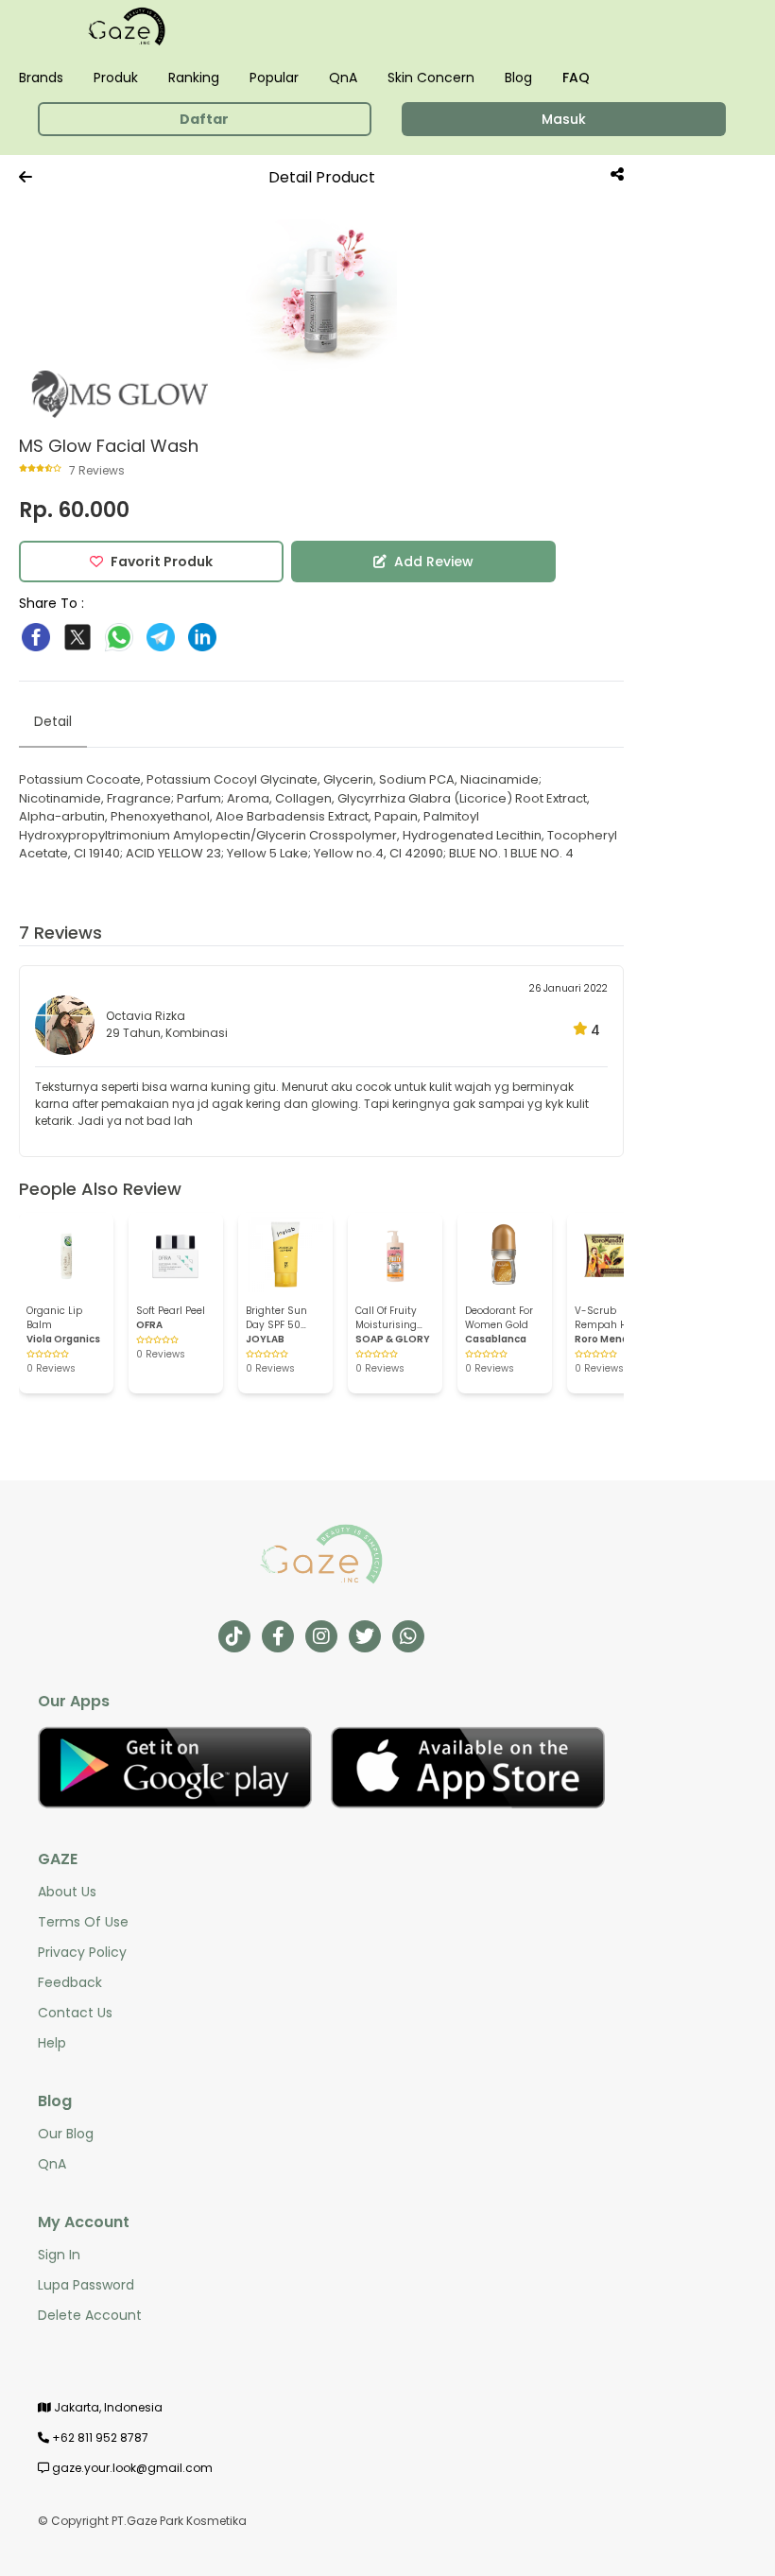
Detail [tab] (53, 721)
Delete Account (90, 2315)
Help (52, 2043)
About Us (67, 1892)
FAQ (576, 78)
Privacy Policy (82, 1952)
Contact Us (75, 2013)
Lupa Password (86, 2285)
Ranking (194, 78)
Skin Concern (431, 78)
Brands (41, 78)
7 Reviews (60, 933)
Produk (116, 78)
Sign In (59, 2255)
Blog (518, 78)
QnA (343, 78)
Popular (274, 78)
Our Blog (66, 2134)
